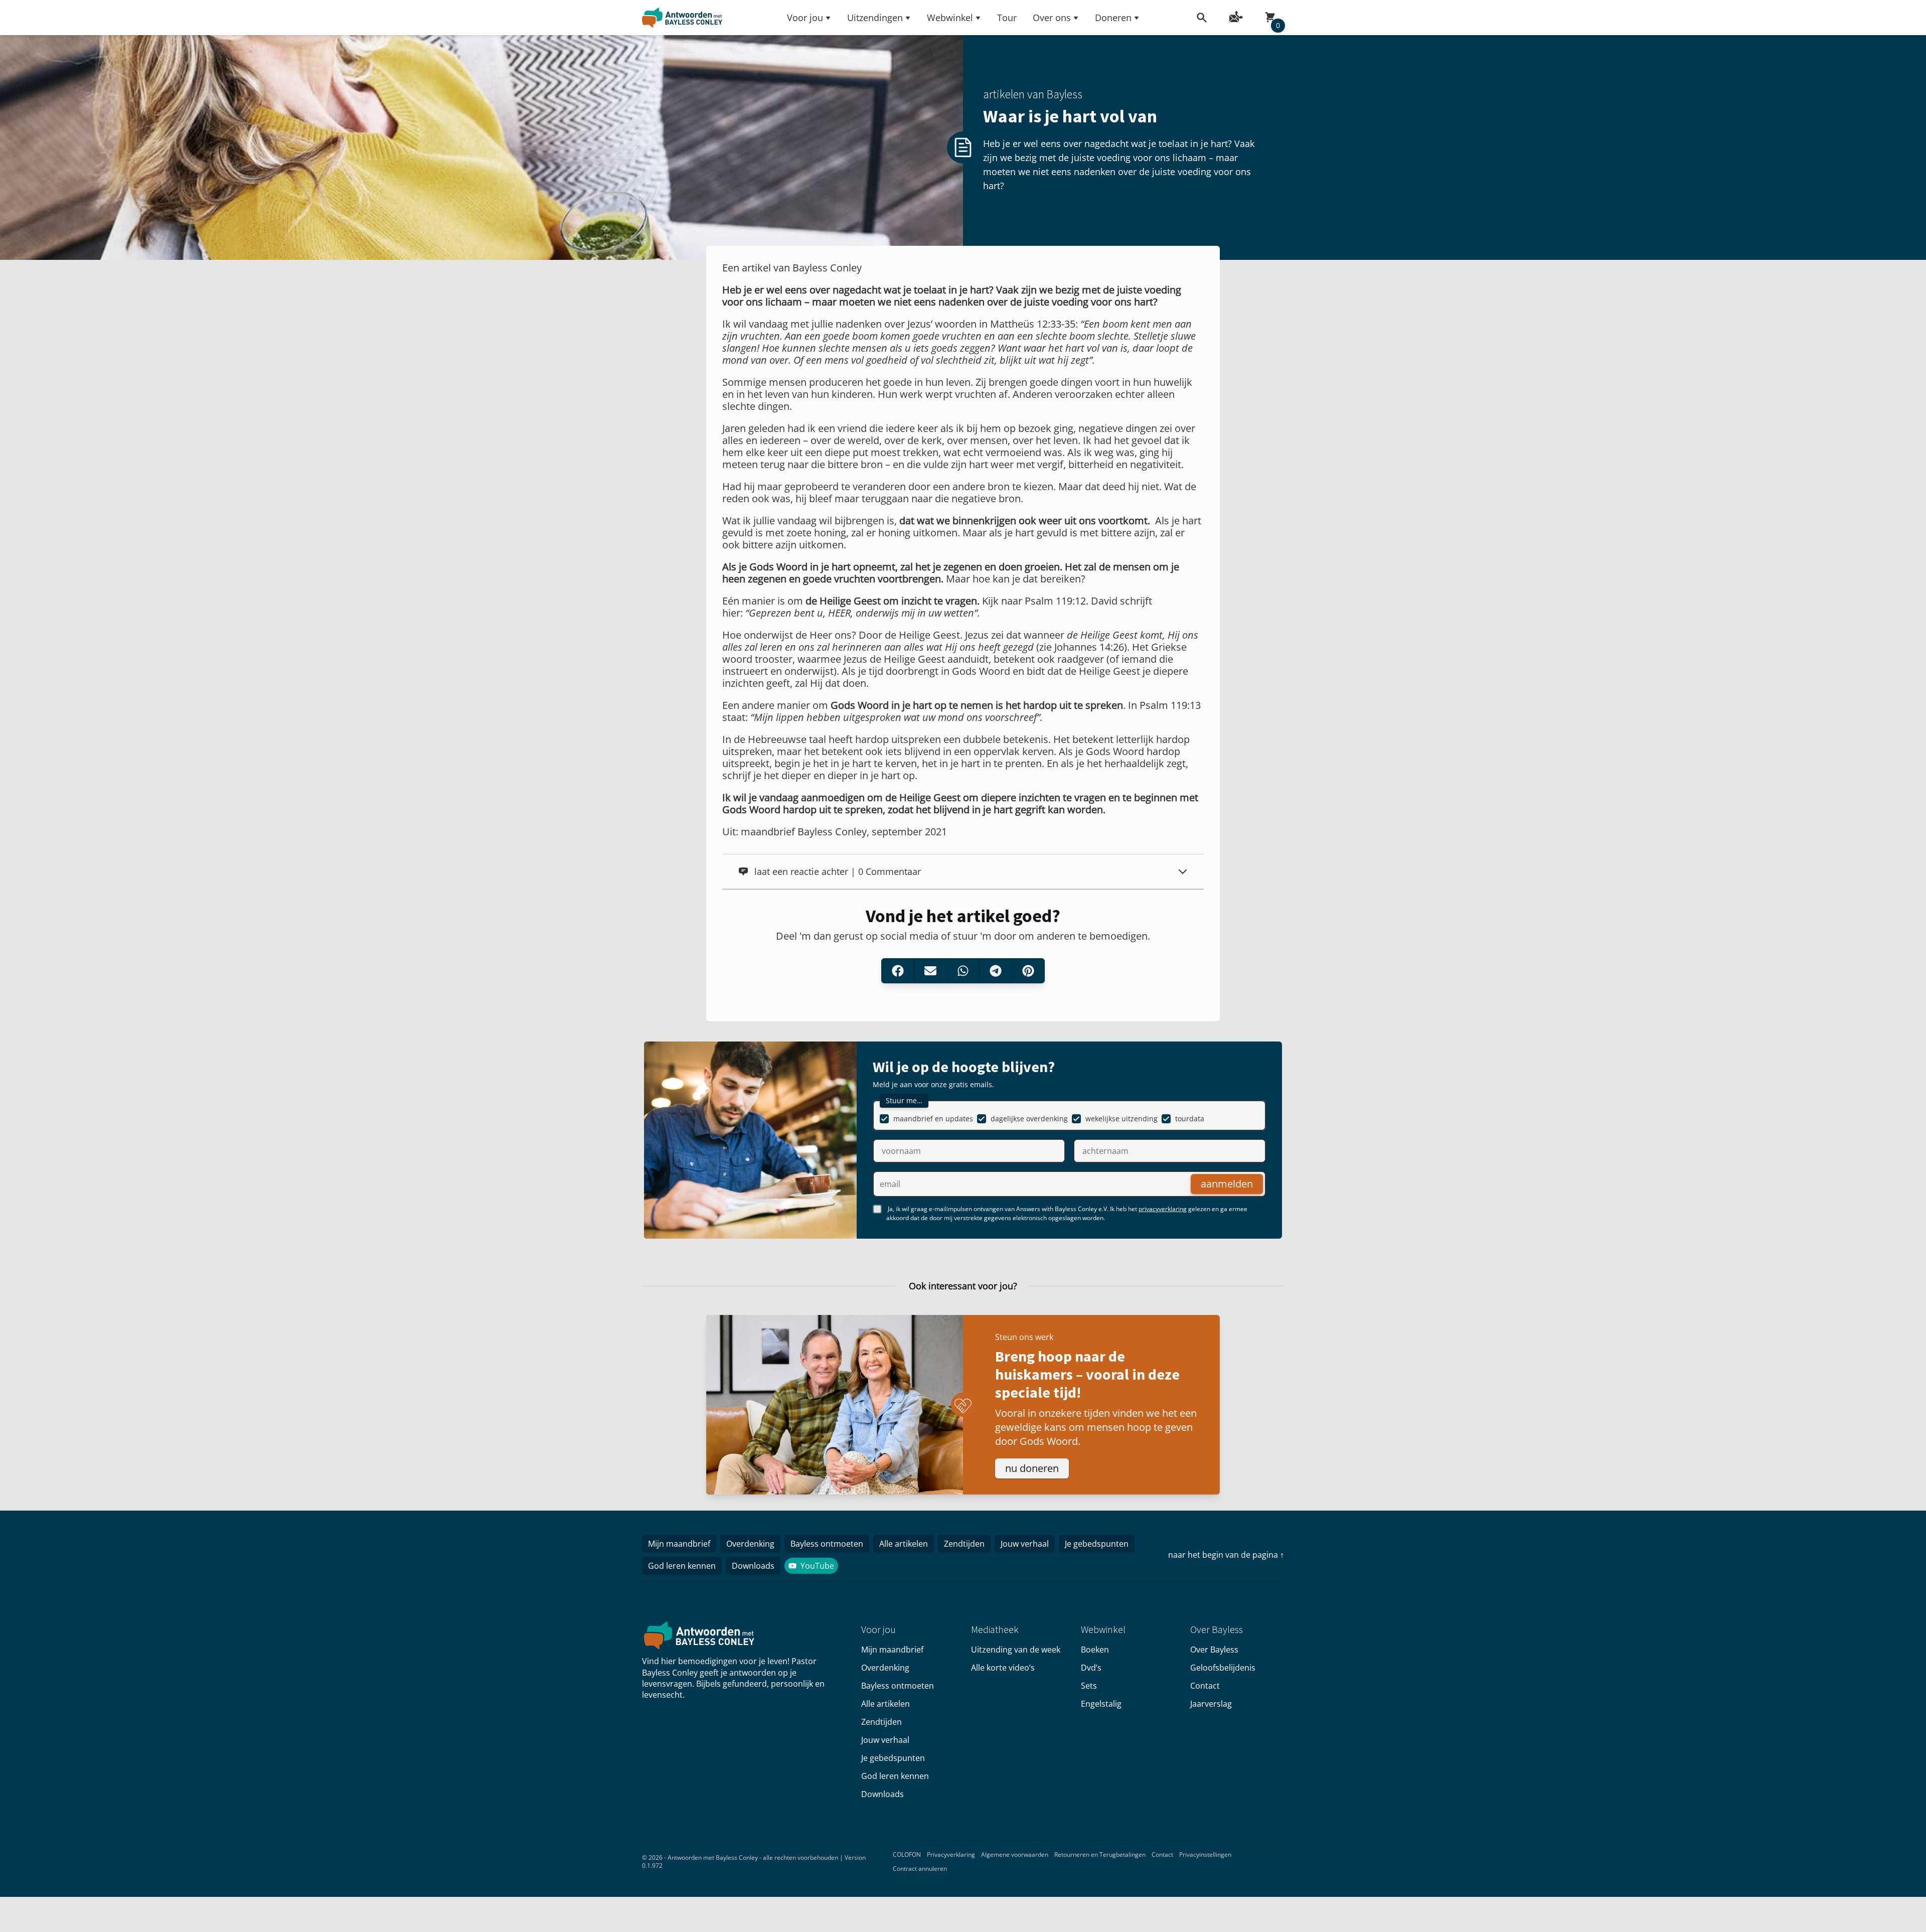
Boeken (1095, 1650)
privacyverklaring (1163, 1209)
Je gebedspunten (1097, 1544)
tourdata (1190, 1119)
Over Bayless (1214, 1650)
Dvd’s (1091, 1668)
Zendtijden (964, 1544)
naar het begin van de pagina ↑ (1226, 1555)
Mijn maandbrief (679, 1544)
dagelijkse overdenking (1029, 1119)
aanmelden (1227, 1184)
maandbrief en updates (933, 1119)
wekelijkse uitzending (1121, 1119)
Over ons (1052, 18)
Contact (1205, 1686)
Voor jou (805, 18)
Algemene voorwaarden (1015, 1854)
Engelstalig (1101, 1704)
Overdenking (750, 1544)
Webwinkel (950, 18)
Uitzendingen (875, 18)
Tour (1007, 18)
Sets (1089, 1686)
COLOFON (907, 1854)
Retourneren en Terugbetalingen (1100, 1854)
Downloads (753, 1566)
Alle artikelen (904, 1544)
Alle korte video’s (1003, 1668)
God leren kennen (682, 1566)
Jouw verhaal (1025, 1544)
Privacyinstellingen (1205, 1854)
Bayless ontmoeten (827, 1544)
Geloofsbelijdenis (1223, 1668)
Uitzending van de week (1016, 1650)
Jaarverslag (1211, 1704)
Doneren (1113, 18)
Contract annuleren (920, 1869)
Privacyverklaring (951, 1854)
